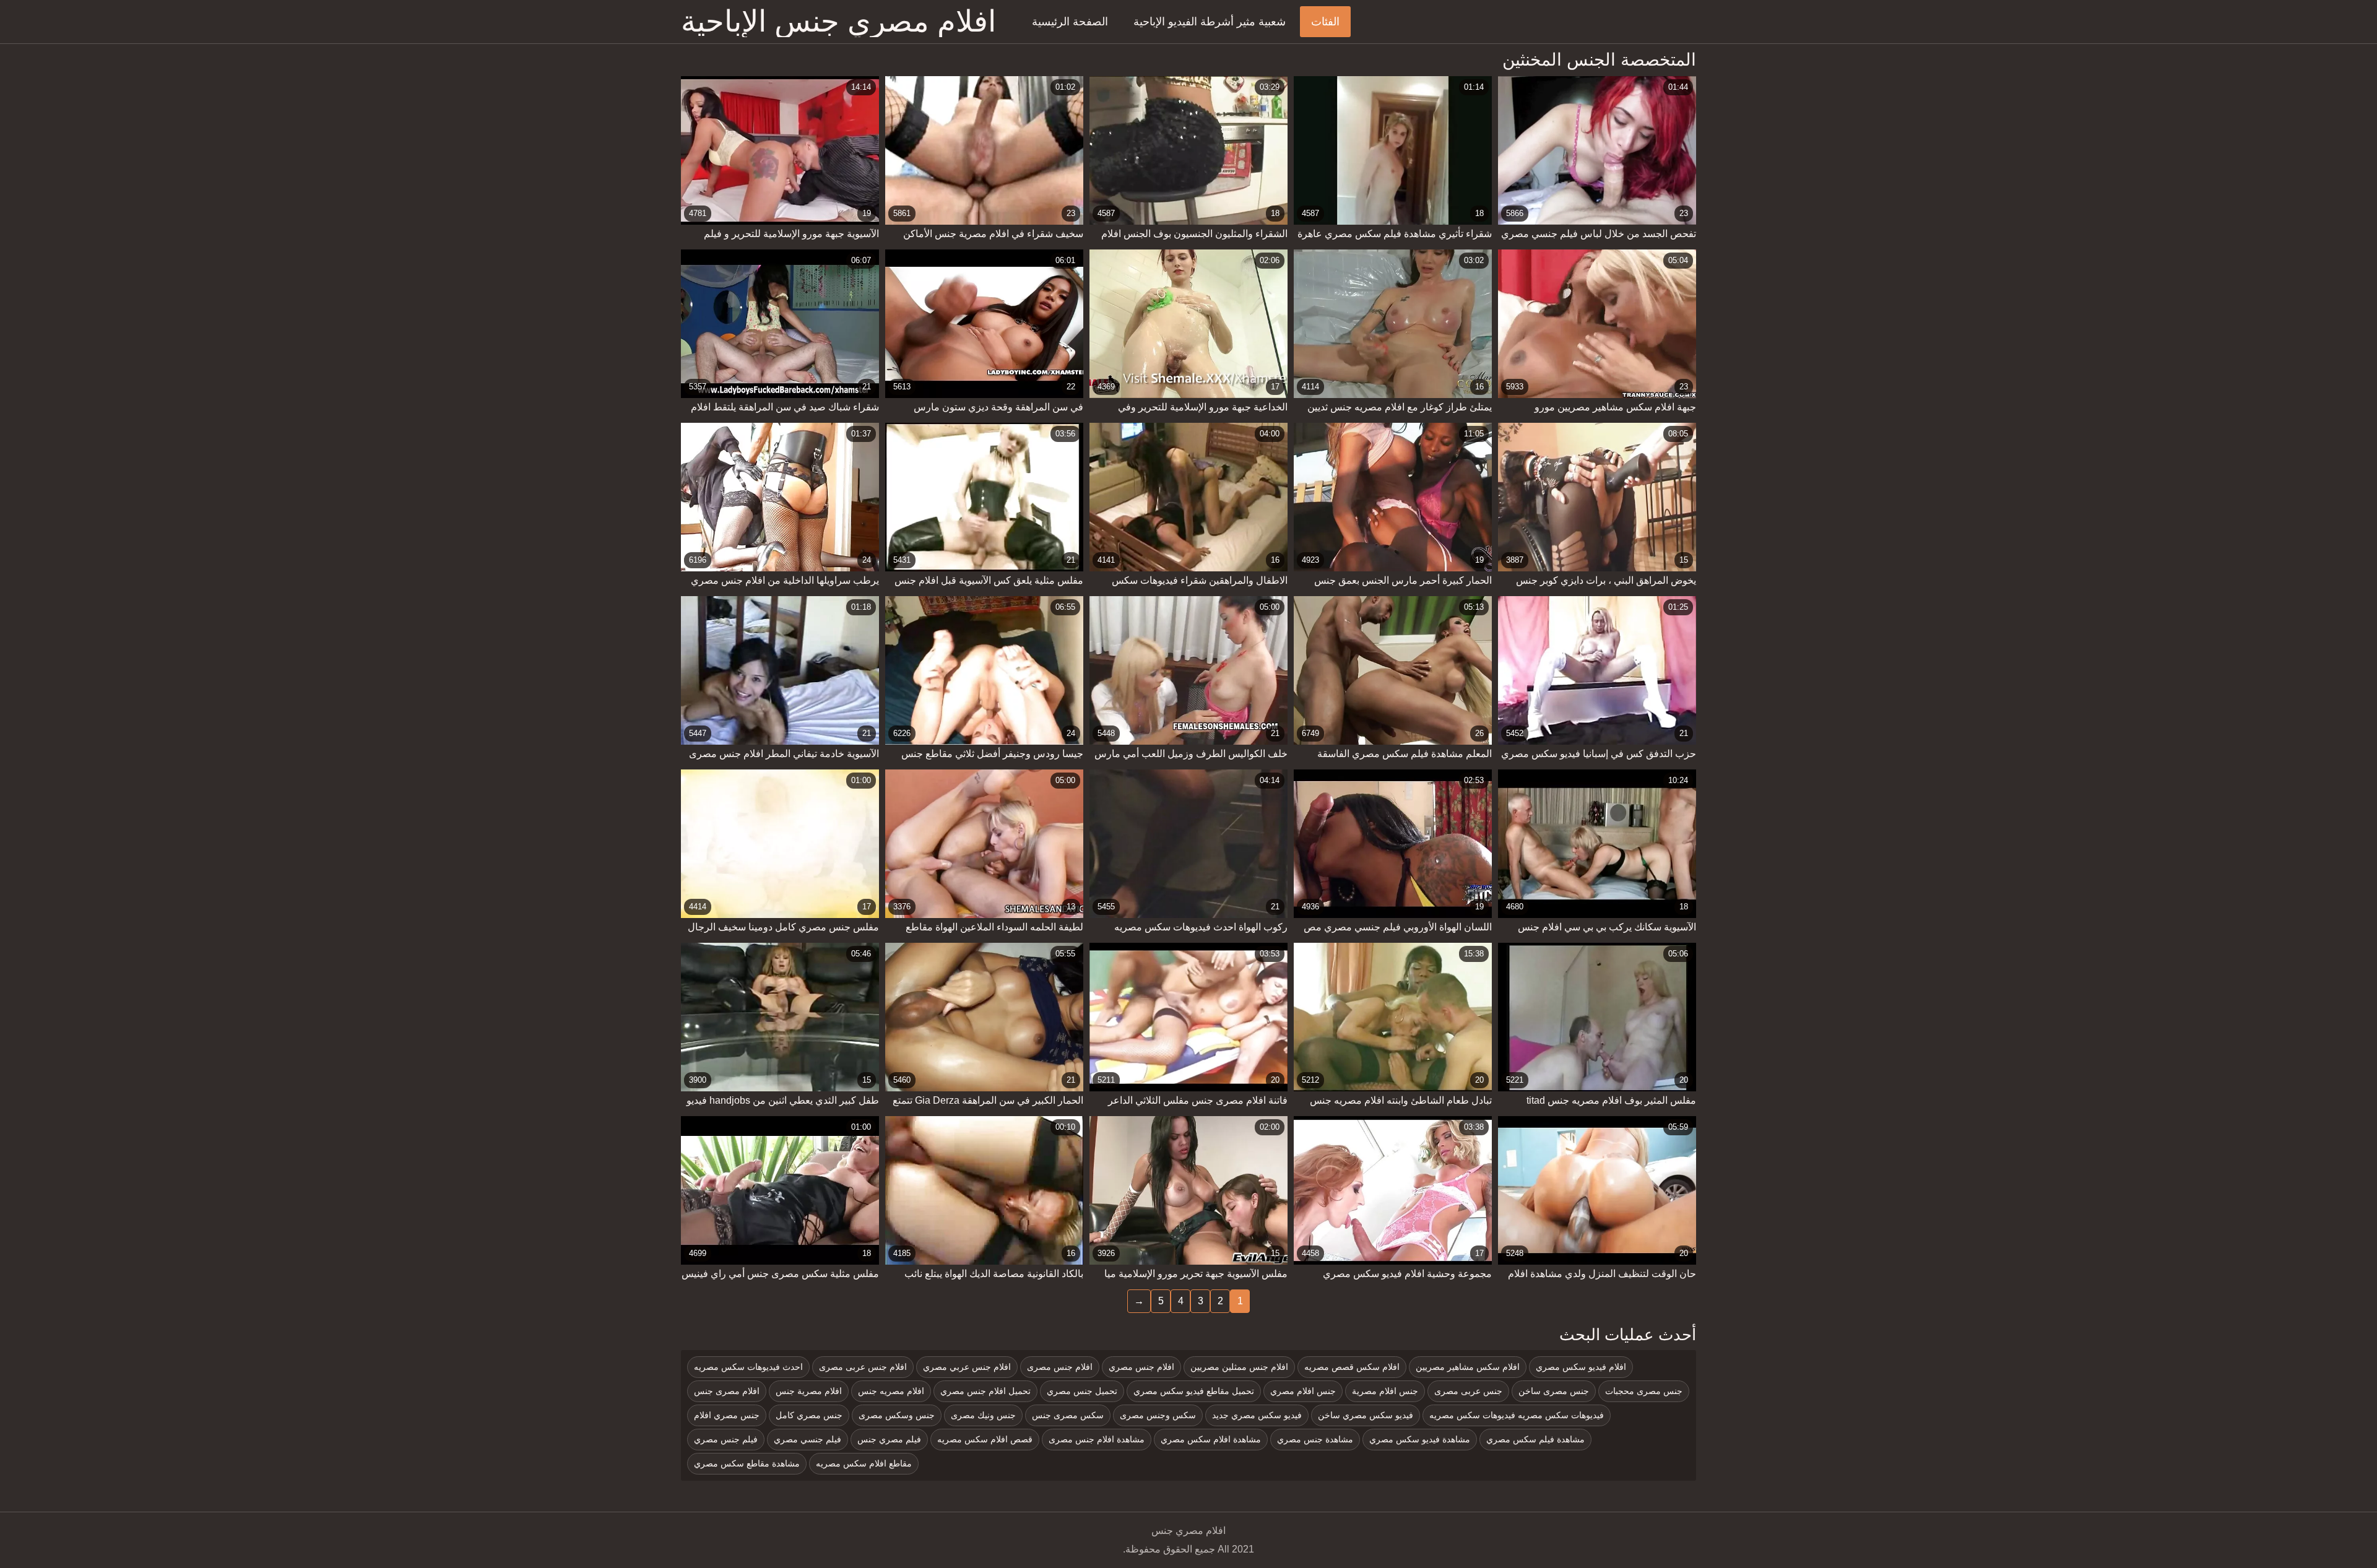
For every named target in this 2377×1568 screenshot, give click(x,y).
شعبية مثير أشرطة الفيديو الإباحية (1210, 22)
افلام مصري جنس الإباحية (838, 22)
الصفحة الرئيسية (1070, 22)
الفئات (1325, 22)
